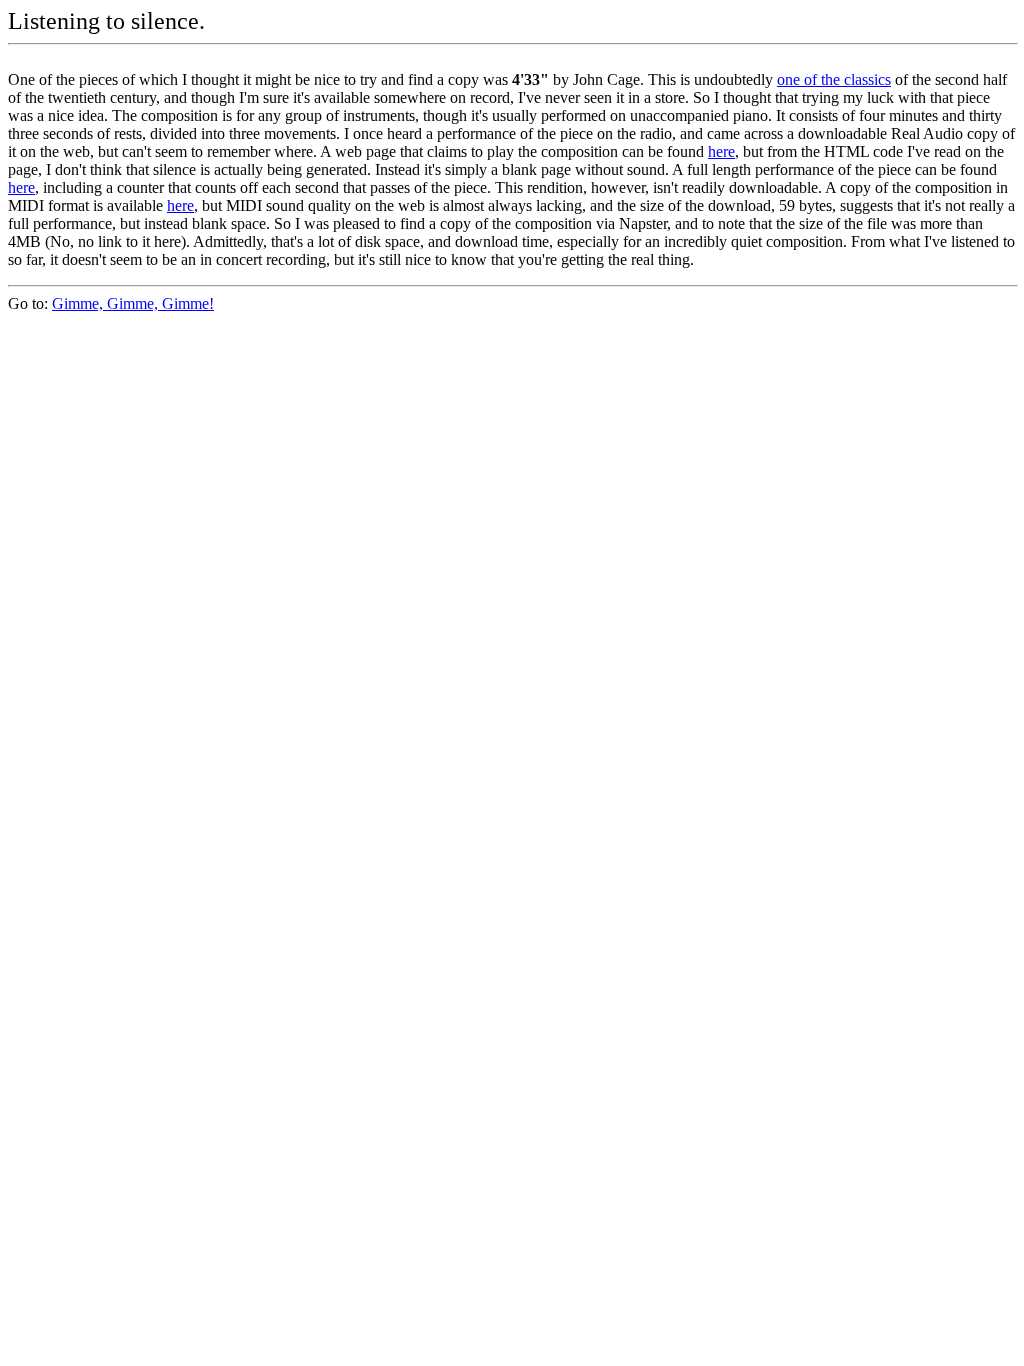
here (721, 151)
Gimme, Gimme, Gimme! (133, 303)
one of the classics (834, 79)
